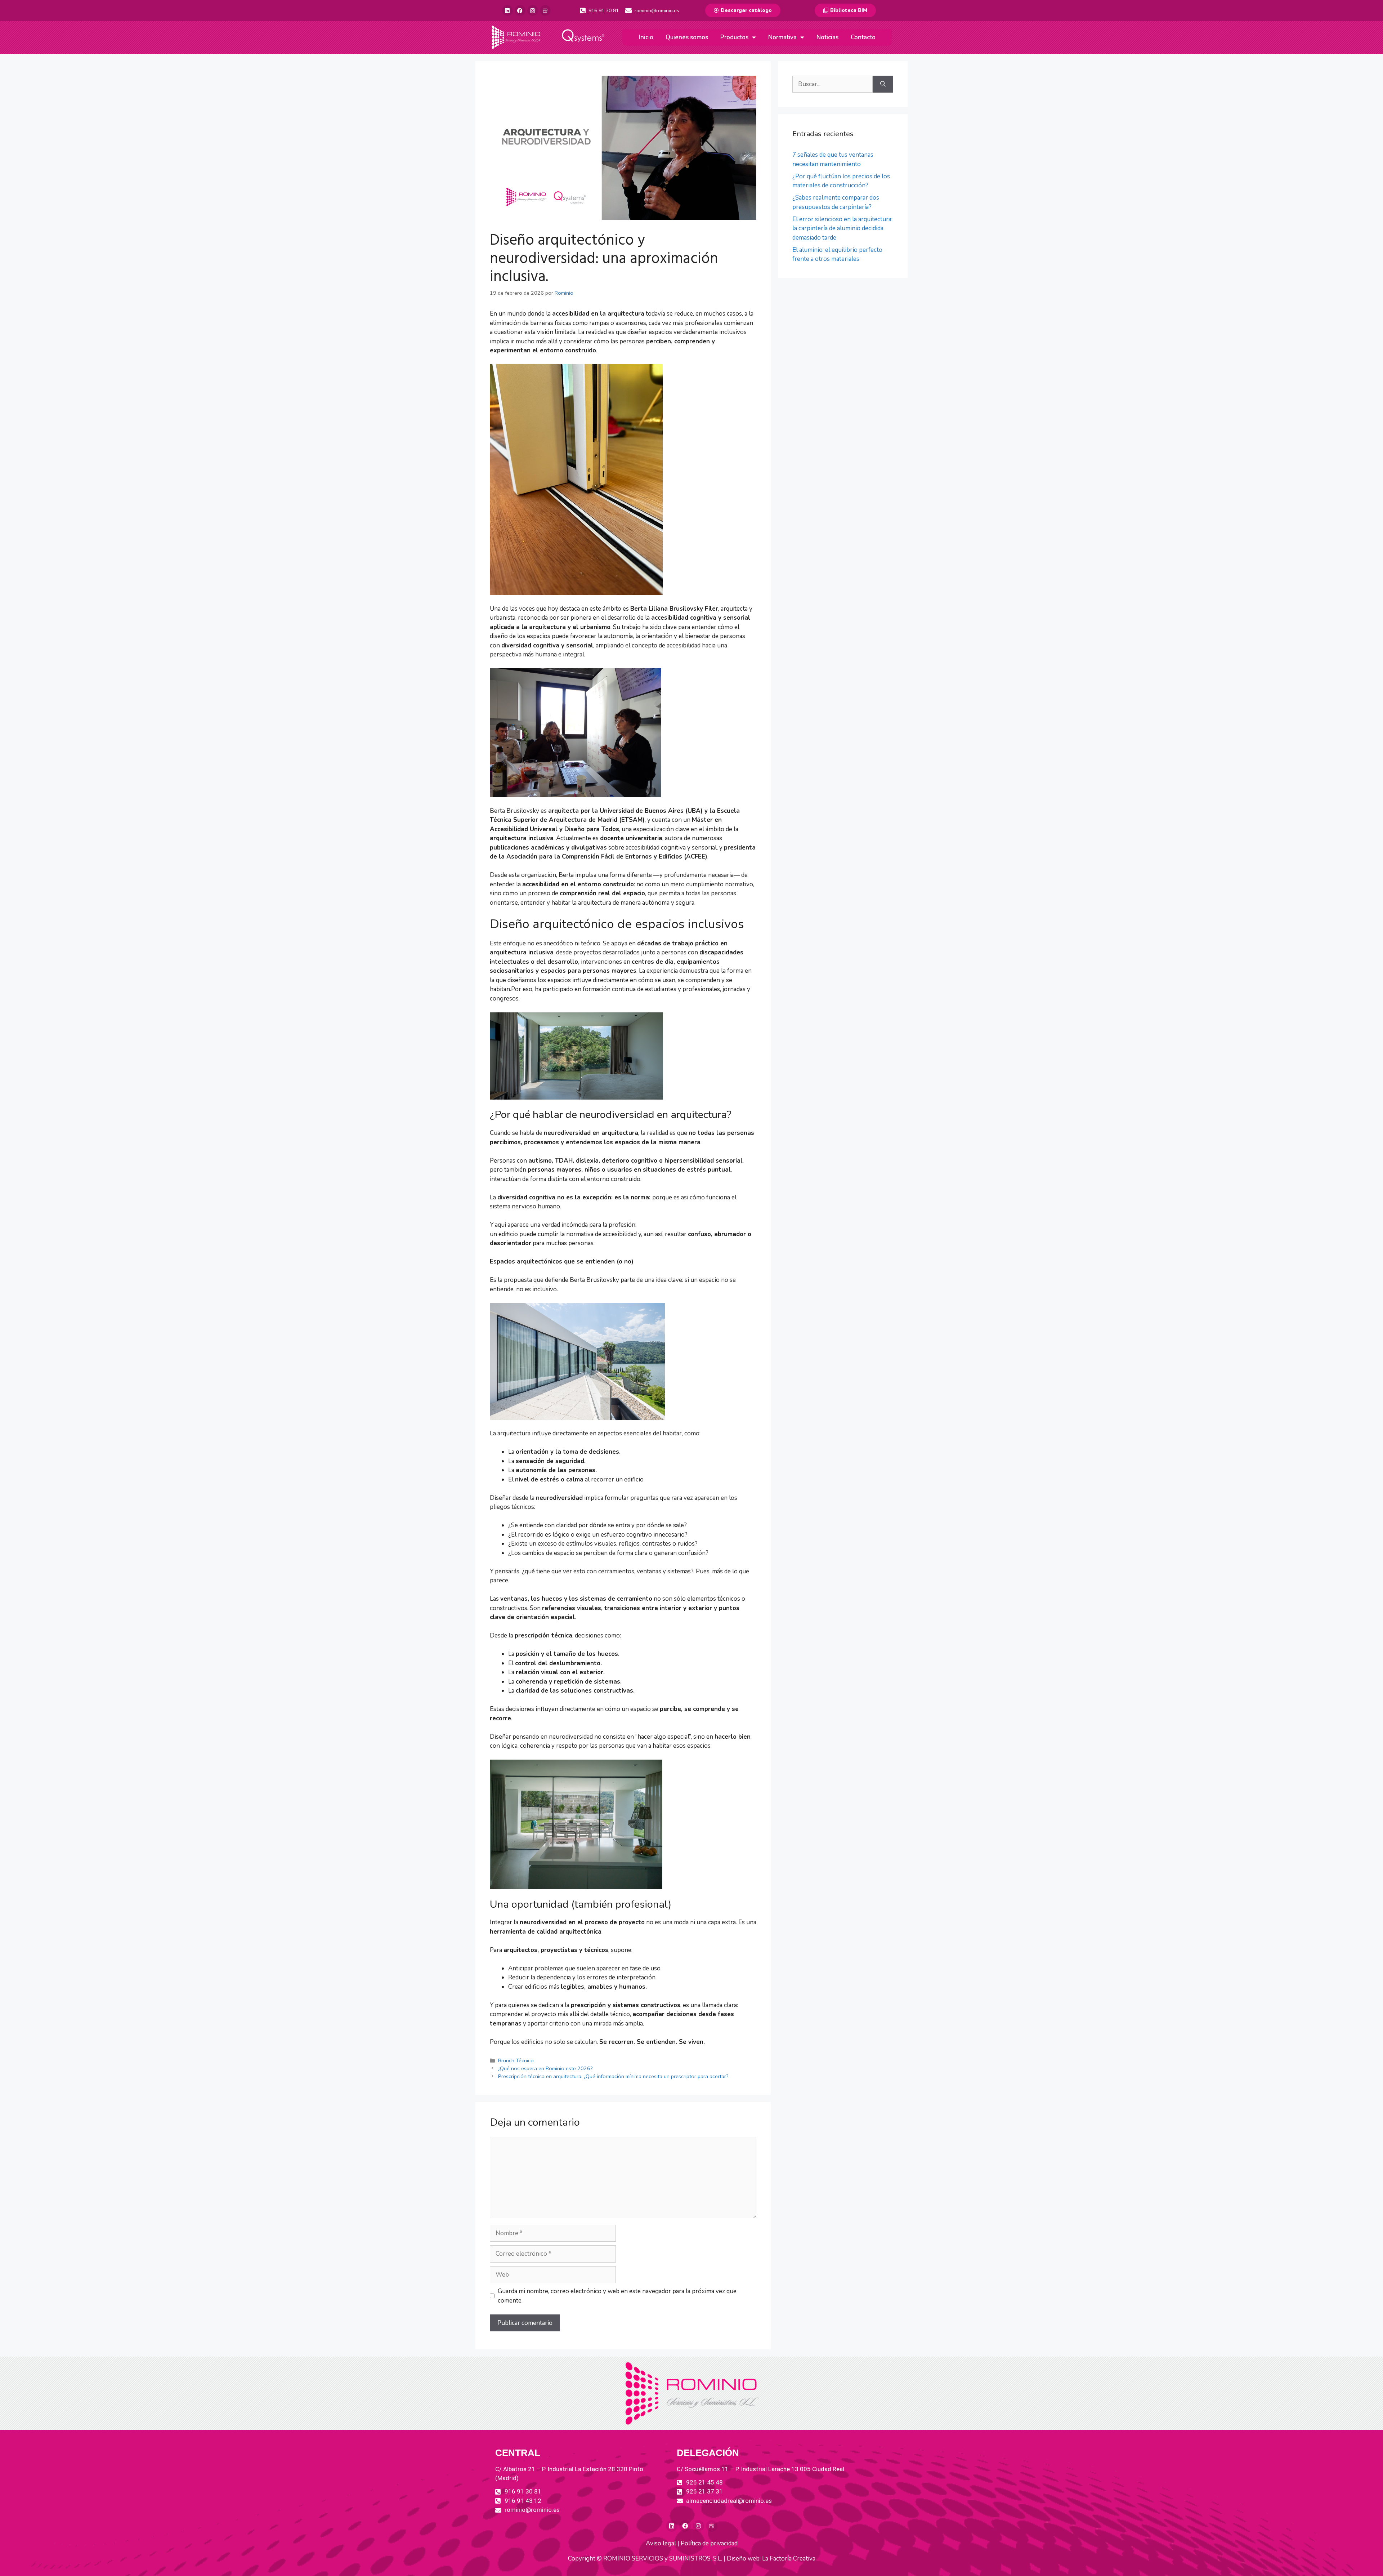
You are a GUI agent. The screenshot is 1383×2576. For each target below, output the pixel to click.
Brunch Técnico (516, 2060)
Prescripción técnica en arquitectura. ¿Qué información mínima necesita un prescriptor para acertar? (613, 2076)
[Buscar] (883, 84)
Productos (734, 37)
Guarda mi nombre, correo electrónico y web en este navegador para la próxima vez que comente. (617, 2296)
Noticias (827, 37)
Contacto (863, 37)
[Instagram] (533, 10)
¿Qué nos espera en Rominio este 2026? (545, 2068)
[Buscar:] (833, 84)
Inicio (646, 37)
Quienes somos (687, 37)
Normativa (782, 37)
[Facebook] (520, 10)
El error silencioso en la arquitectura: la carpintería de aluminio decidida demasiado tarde (842, 228)
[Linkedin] (507, 10)
